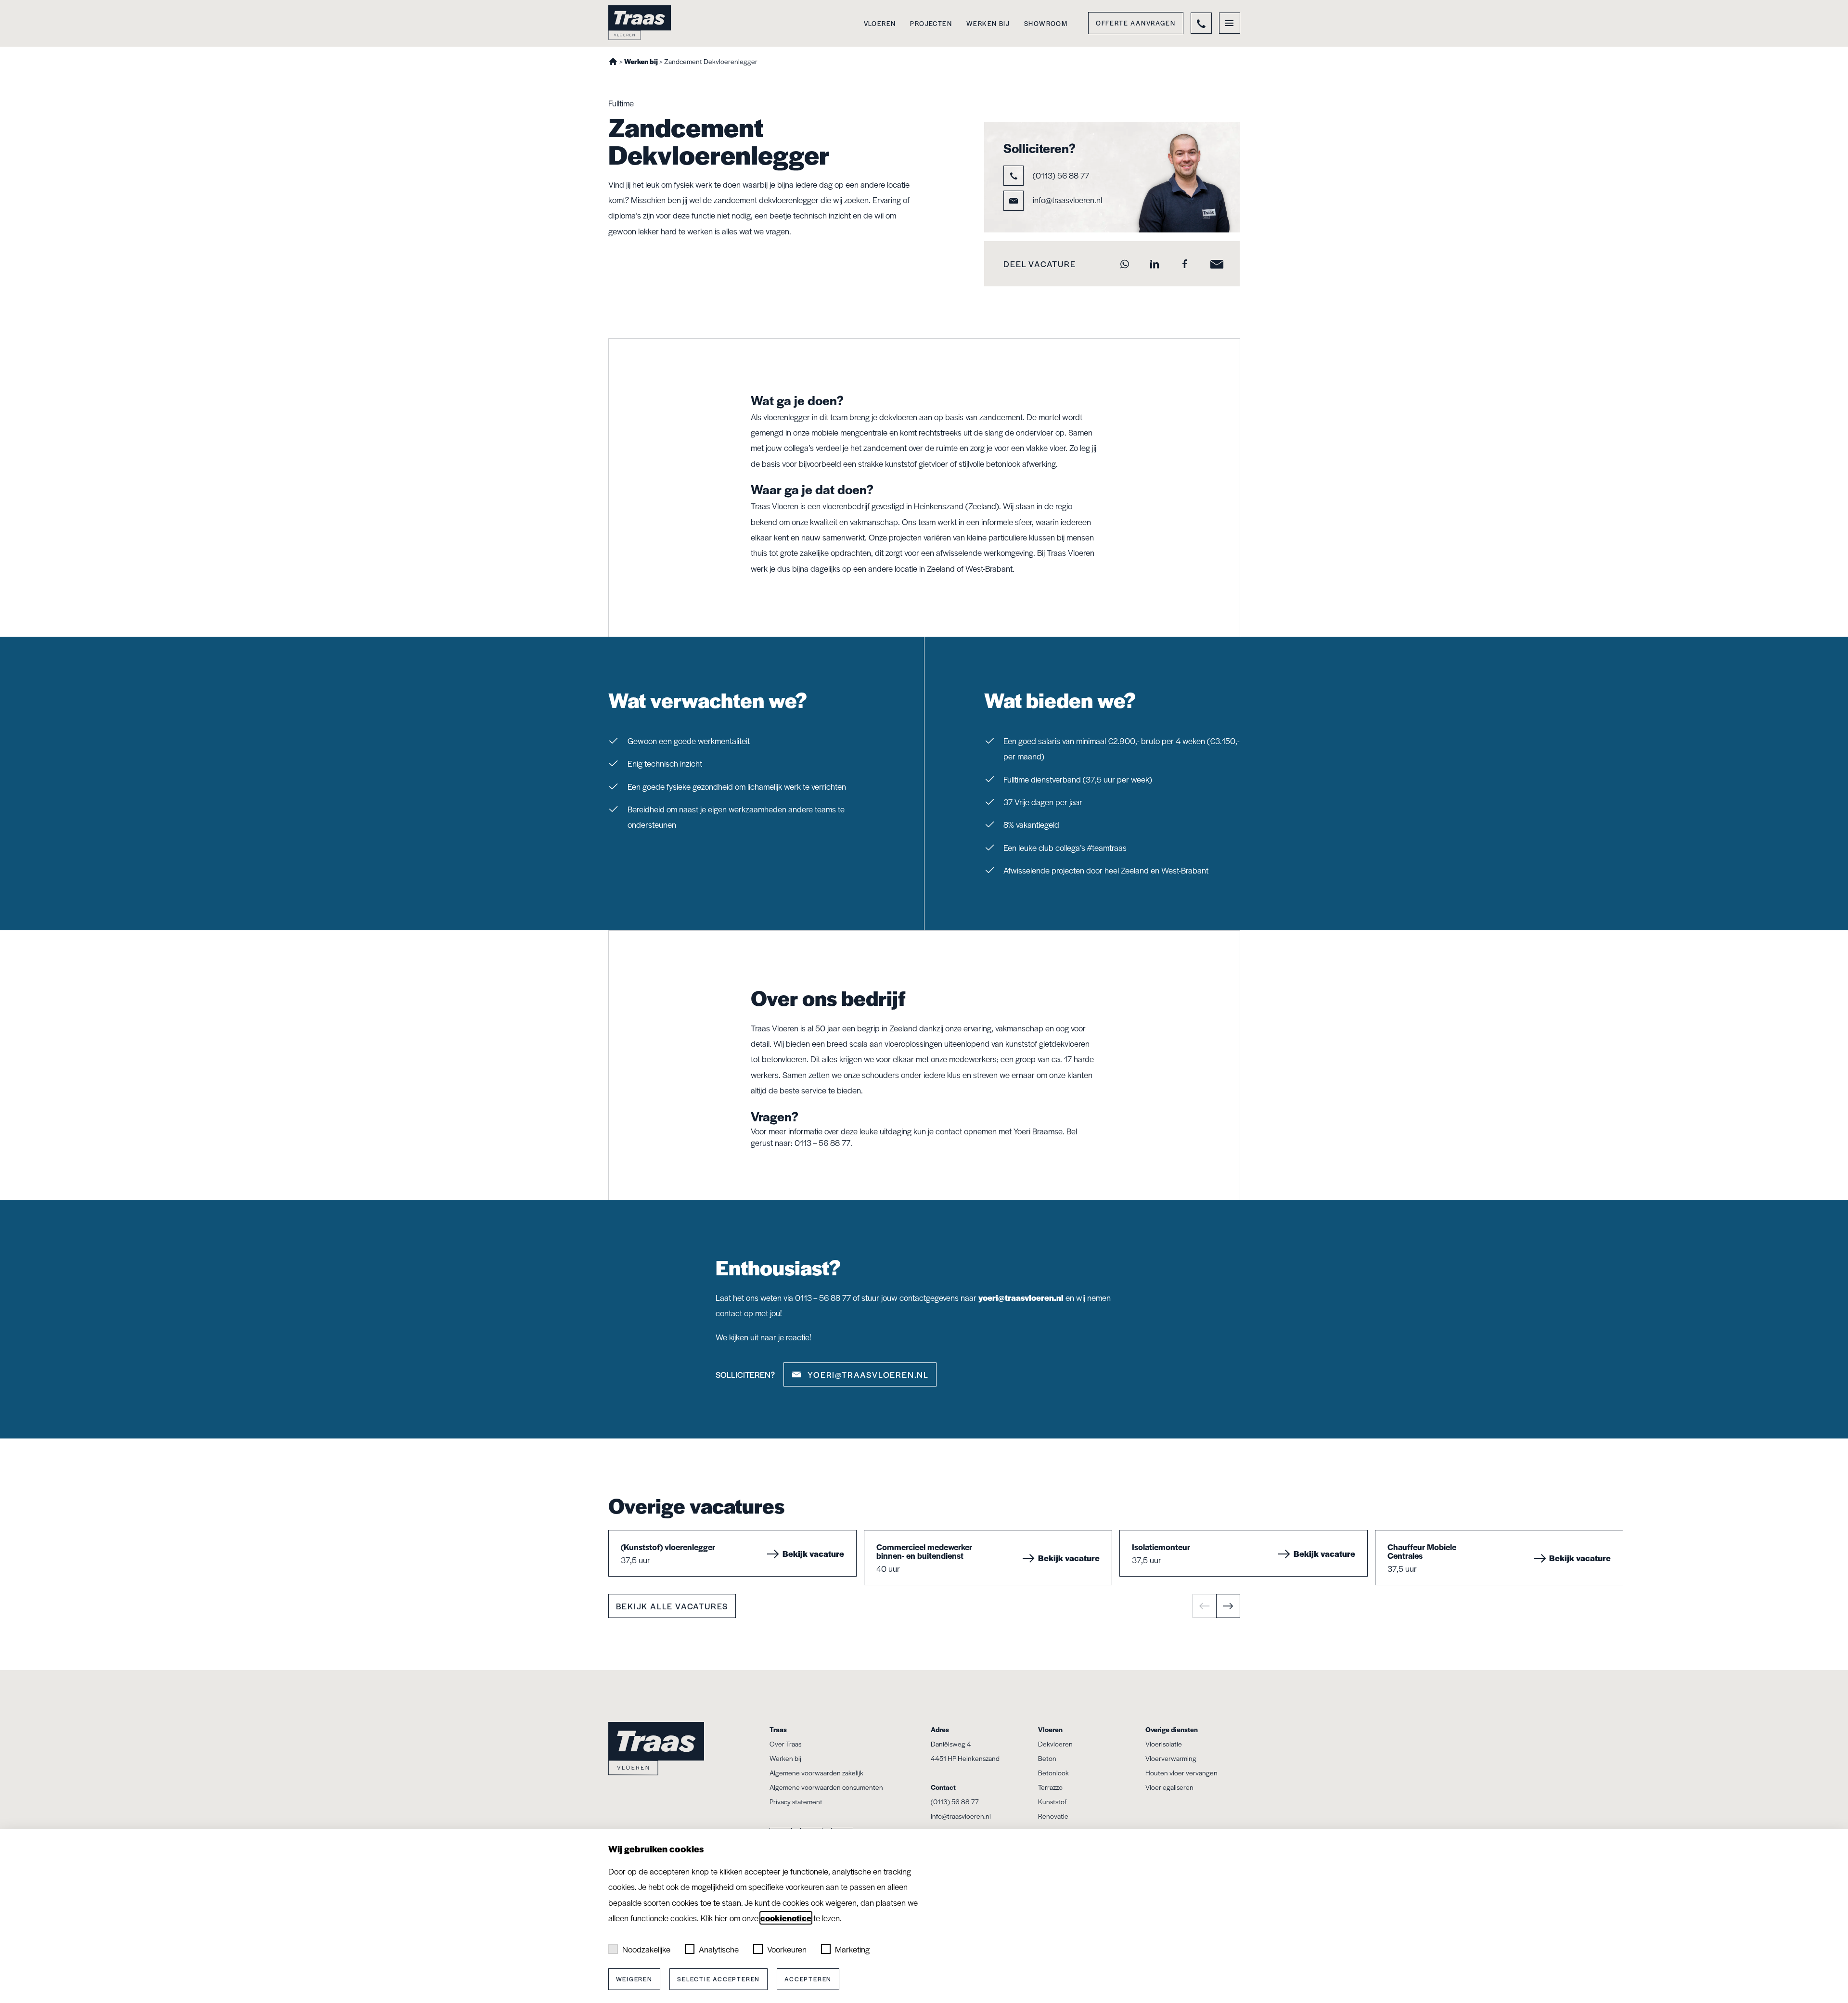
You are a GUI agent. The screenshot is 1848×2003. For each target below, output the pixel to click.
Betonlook (1053, 1772)
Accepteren (808, 1979)
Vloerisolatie (1164, 1744)
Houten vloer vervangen (1181, 1772)
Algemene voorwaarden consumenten (826, 1787)
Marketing (852, 1949)
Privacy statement (796, 1801)
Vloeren (880, 23)
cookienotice (786, 1918)
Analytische (719, 1949)
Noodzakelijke (646, 1949)
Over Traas (785, 1744)
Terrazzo (1050, 1787)
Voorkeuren (787, 1949)
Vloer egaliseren (1169, 1787)
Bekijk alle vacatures (672, 1606)
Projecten (931, 23)
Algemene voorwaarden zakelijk (816, 1772)
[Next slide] (1228, 1606)
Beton (1047, 1758)
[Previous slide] (1205, 1606)
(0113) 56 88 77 (1060, 175)
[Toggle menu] (1230, 23)
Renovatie (1053, 1816)
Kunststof (1052, 1801)
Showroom (1046, 23)
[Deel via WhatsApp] (1124, 264)
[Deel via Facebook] (1185, 264)
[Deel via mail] (1214, 264)
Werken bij (988, 23)
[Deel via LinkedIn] (1155, 264)
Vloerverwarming (1171, 1758)
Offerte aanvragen (1136, 23)
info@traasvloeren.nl (1067, 199)
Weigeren (634, 1979)
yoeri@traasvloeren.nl (1021, 1297)
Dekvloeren (1055, 1744)
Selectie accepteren (719, 1979)
